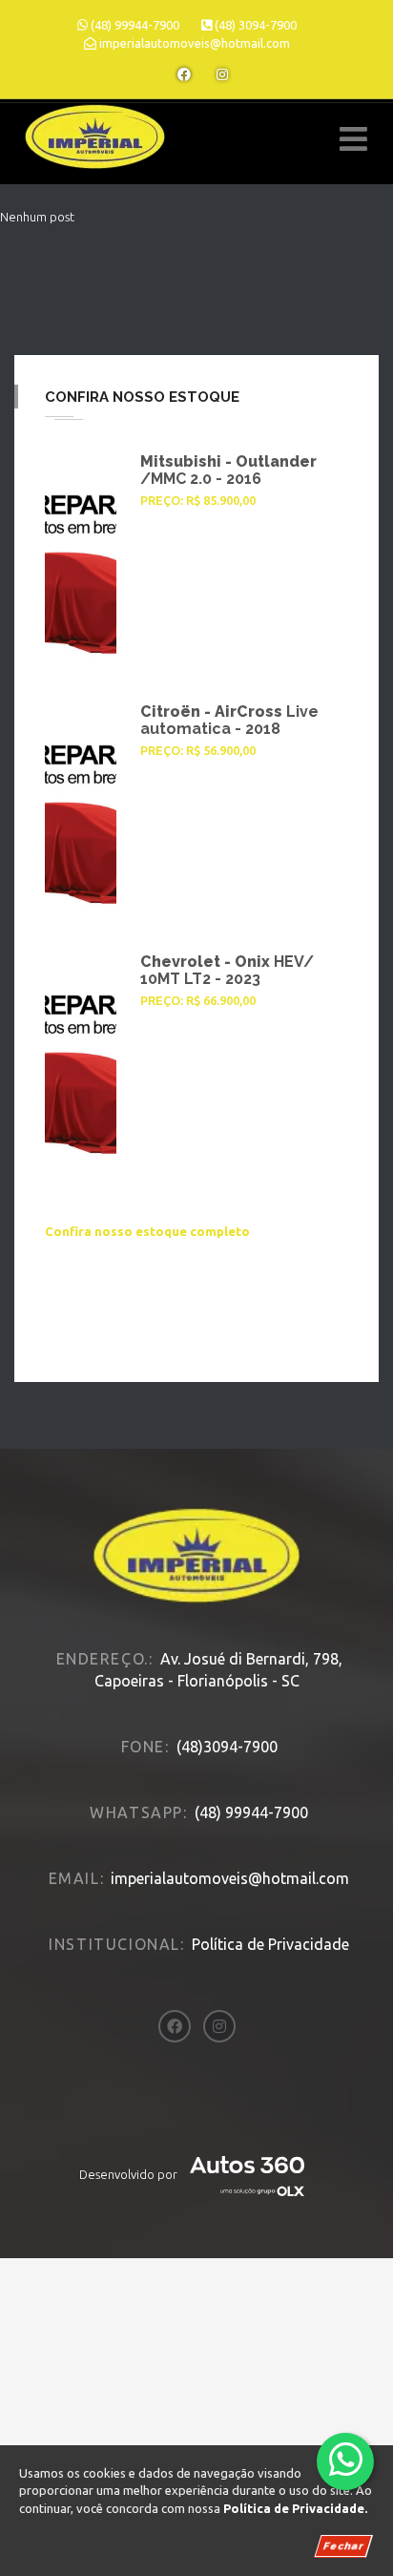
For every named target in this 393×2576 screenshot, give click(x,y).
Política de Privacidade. (295, 2508)
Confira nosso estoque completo (147, 1231)
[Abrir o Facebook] (184, 74)
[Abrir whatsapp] (346, 2460)
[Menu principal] (353, 139)
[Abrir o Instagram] (222, 74)
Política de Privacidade (270, 1944)
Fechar (343, 2546)
